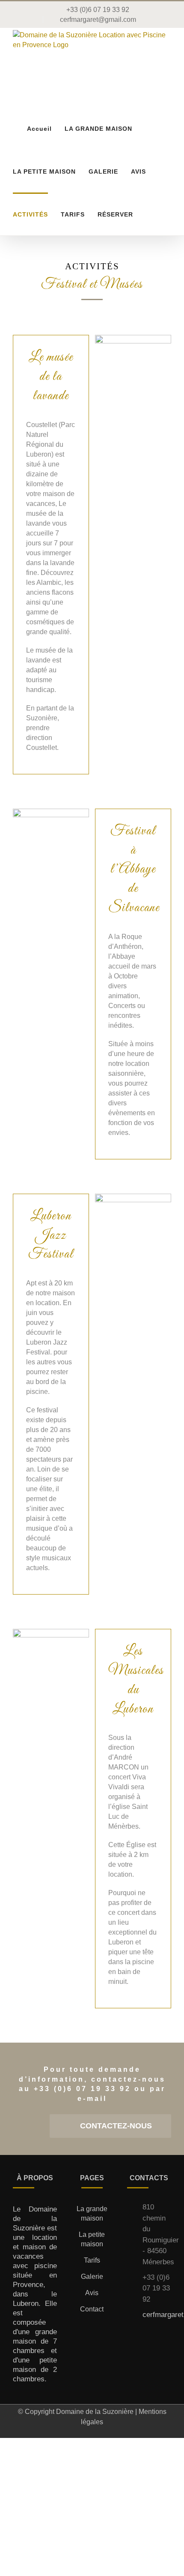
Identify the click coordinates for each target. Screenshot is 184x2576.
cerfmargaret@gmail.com (157, 2315)
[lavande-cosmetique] (133, 338)
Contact (92, 2309)
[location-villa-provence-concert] (51, 1632)
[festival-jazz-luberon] (133, 1197)
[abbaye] (51, 812)
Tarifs (92, 2260)
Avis (92, 2293)
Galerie (92, 2277)
